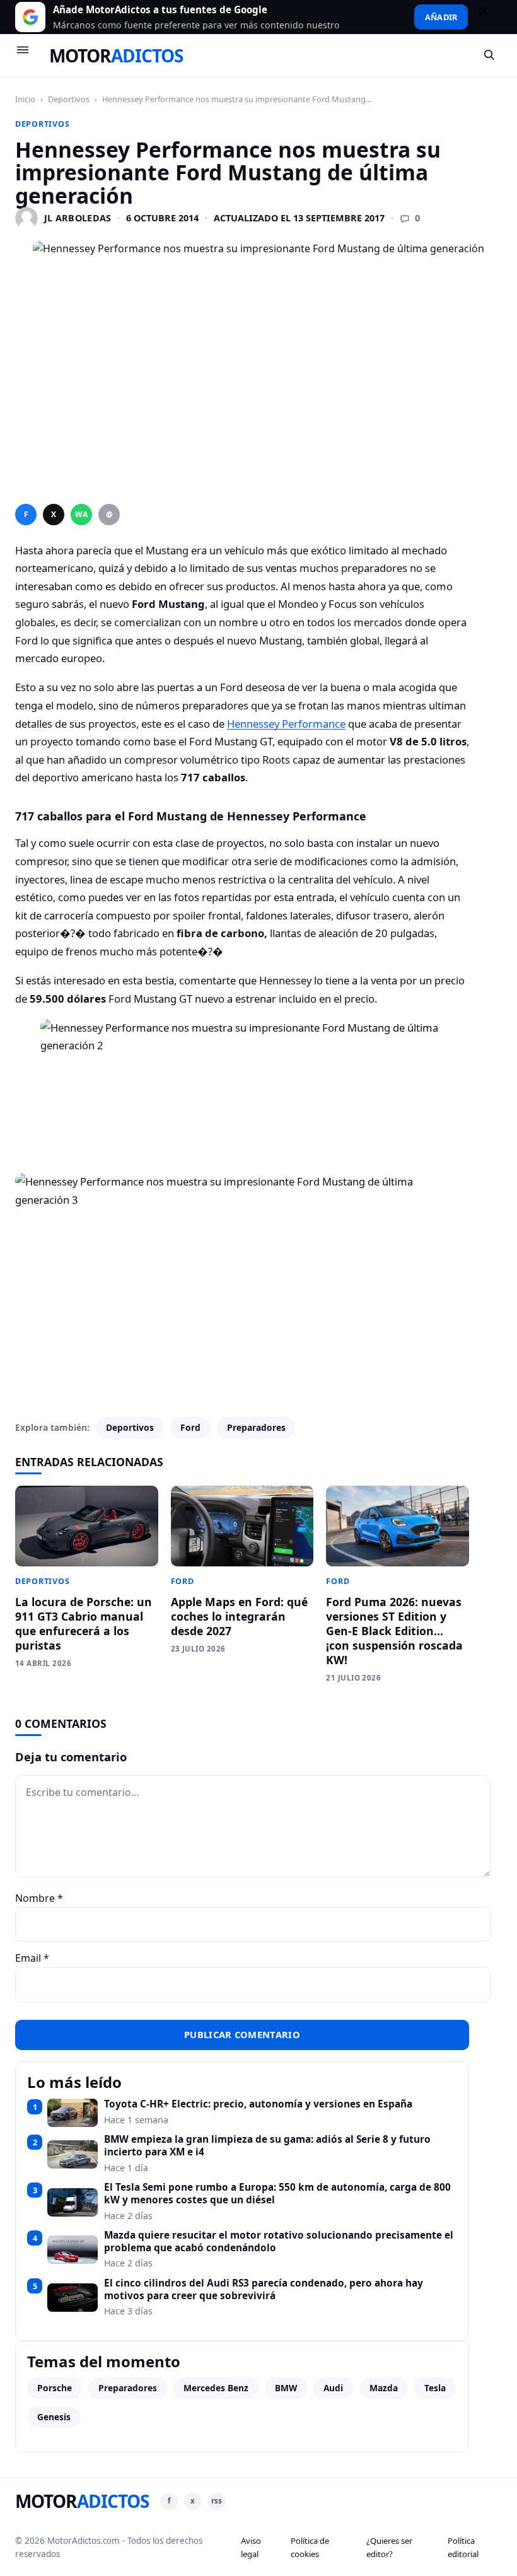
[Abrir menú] (28, 55)
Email (32, 1958)
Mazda (384, 2388)
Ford (190, 1427)
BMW (286, 2388)
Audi (333, 2388)
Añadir (441, 17)
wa (81, 514)
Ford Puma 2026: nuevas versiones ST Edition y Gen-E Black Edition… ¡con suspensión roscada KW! (394, 1630)
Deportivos (69, 99)
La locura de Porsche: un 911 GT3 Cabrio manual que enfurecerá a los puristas (84, 1623)
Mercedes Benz (216, 2388)
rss (217, 2501)
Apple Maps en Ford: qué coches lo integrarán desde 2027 (239, 1616)
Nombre (39, 1898)
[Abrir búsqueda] (490, 55)
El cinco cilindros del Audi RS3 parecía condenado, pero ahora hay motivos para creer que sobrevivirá (264, 2289)
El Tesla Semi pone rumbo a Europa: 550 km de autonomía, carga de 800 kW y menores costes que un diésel (277, 2194)
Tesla (435, 2388)
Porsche (55, 2388)
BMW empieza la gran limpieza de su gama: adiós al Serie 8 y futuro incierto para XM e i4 (267, 2146)
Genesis (54, 2417)
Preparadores (256, 1427)
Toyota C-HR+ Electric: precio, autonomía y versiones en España (258, 2104)
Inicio (25, 99)
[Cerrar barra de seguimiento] (489, 17)
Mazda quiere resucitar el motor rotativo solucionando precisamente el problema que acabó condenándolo (279, 2241)
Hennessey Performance (286, 724)
